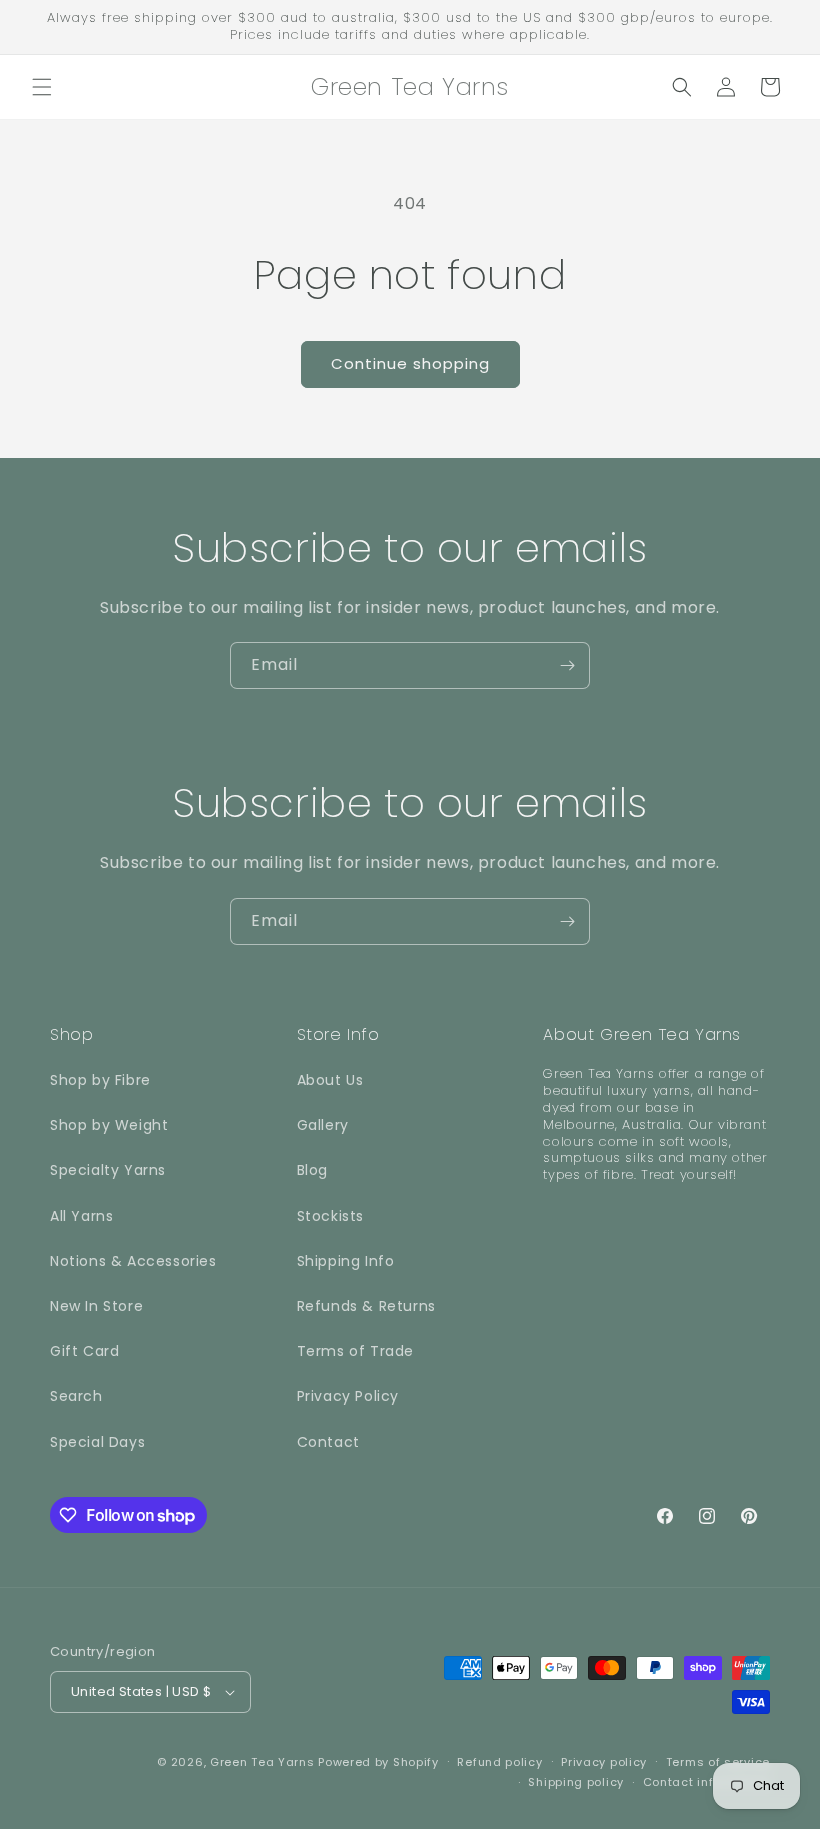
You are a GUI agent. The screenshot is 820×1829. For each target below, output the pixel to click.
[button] (42, 87)
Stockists (330, 1216)
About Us (330, 1080)
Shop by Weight (109, 1125)
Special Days (97, 1442)
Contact (328, 1442)
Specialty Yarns (108, 1170)
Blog (312, 1170)
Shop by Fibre (100, 1080)
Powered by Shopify (378, 1762)
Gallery (323, 1125)
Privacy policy (604, 1762)
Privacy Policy (348, 1396)
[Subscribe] (567, 665)
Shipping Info (346, 1261)
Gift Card (84, 1351)
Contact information (706, 1782)
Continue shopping (410, 363)
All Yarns (81, 1216)
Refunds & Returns (366, 1306)
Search (76, 1396)
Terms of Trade (355, 1351)
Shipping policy (576, 1782)
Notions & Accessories (133, 1261)
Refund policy (499, 1762)
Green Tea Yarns (262, 1762)
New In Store (96, 1306)
